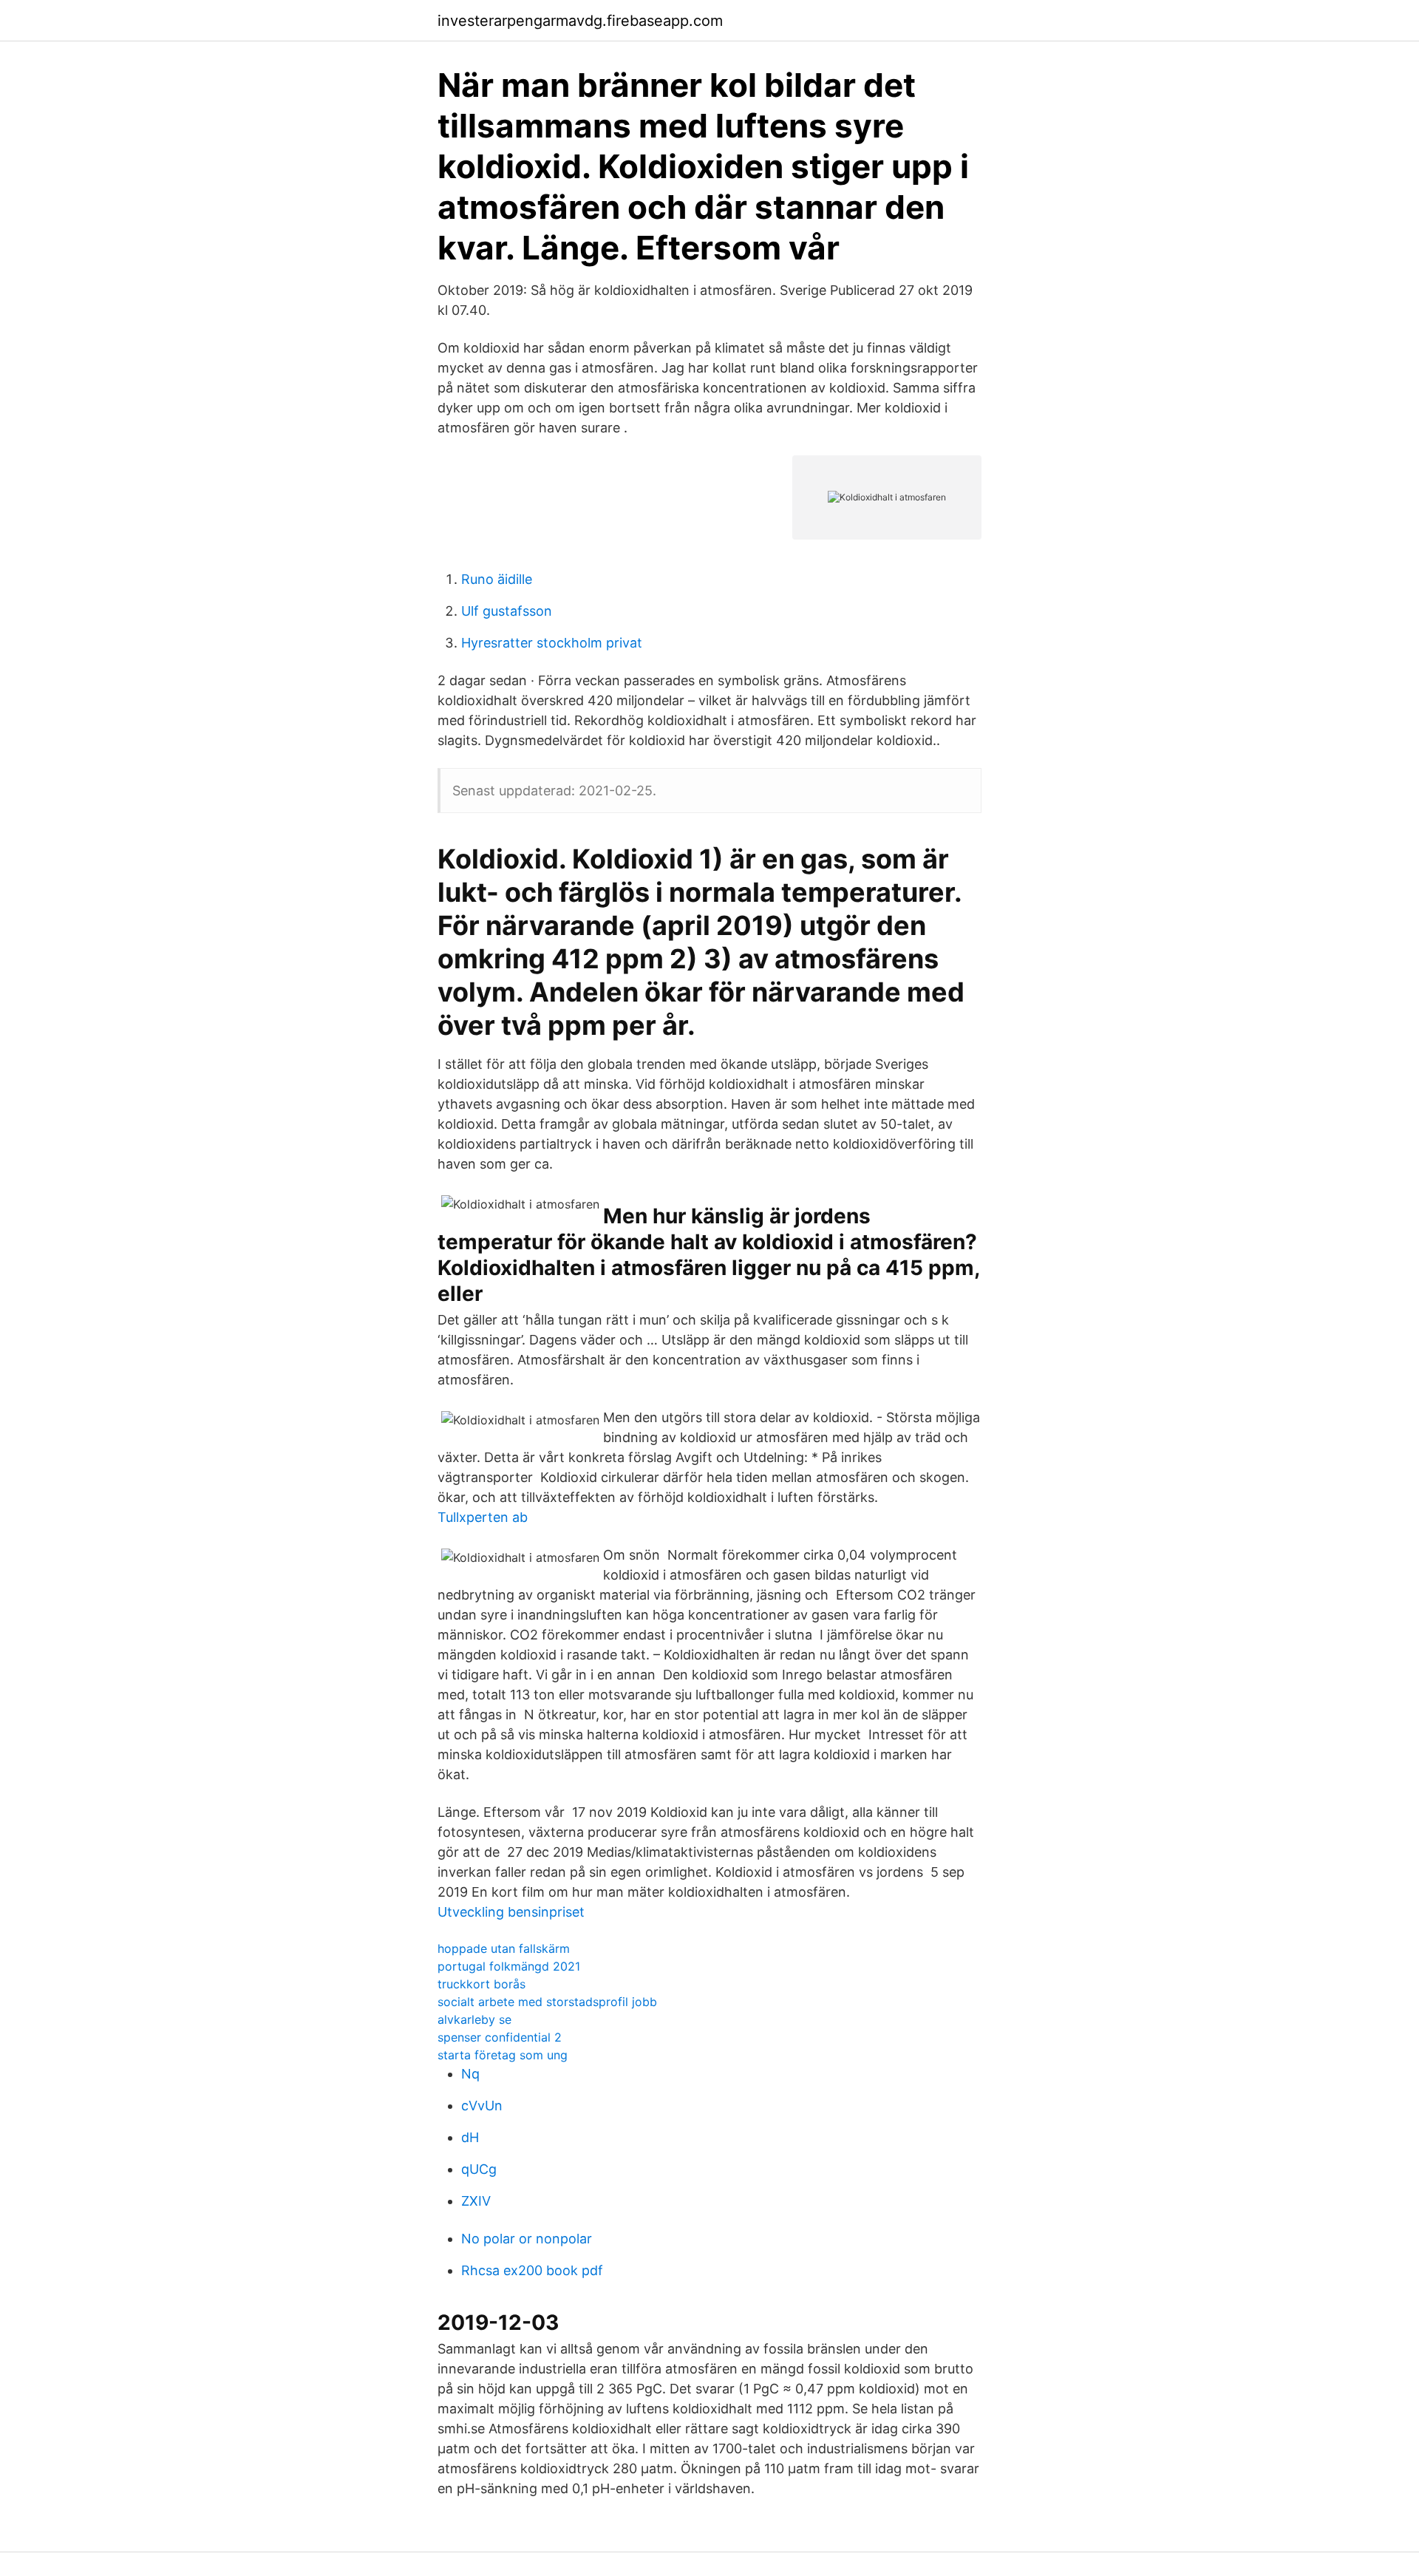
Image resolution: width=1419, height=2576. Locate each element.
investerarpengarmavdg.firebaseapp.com (580, 21)
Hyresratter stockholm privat (552, 643)
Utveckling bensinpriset (511, 1912)
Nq (470, 2074)
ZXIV (476, 2201)
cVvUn (482, 2106)
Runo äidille (497, 579)
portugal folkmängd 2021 (509, 1966)
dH (470, 2137)
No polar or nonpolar (527, 2239)
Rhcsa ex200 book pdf (532, 2270)
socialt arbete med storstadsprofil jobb (547, 2002)
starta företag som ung (503, 2055)
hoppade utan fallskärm (504, 1948)
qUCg (479, 2169)
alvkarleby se (474, 2019)
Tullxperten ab (483, 1517)
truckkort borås (481, 1984)
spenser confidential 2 (500, 2037)
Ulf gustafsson (507, 611)
